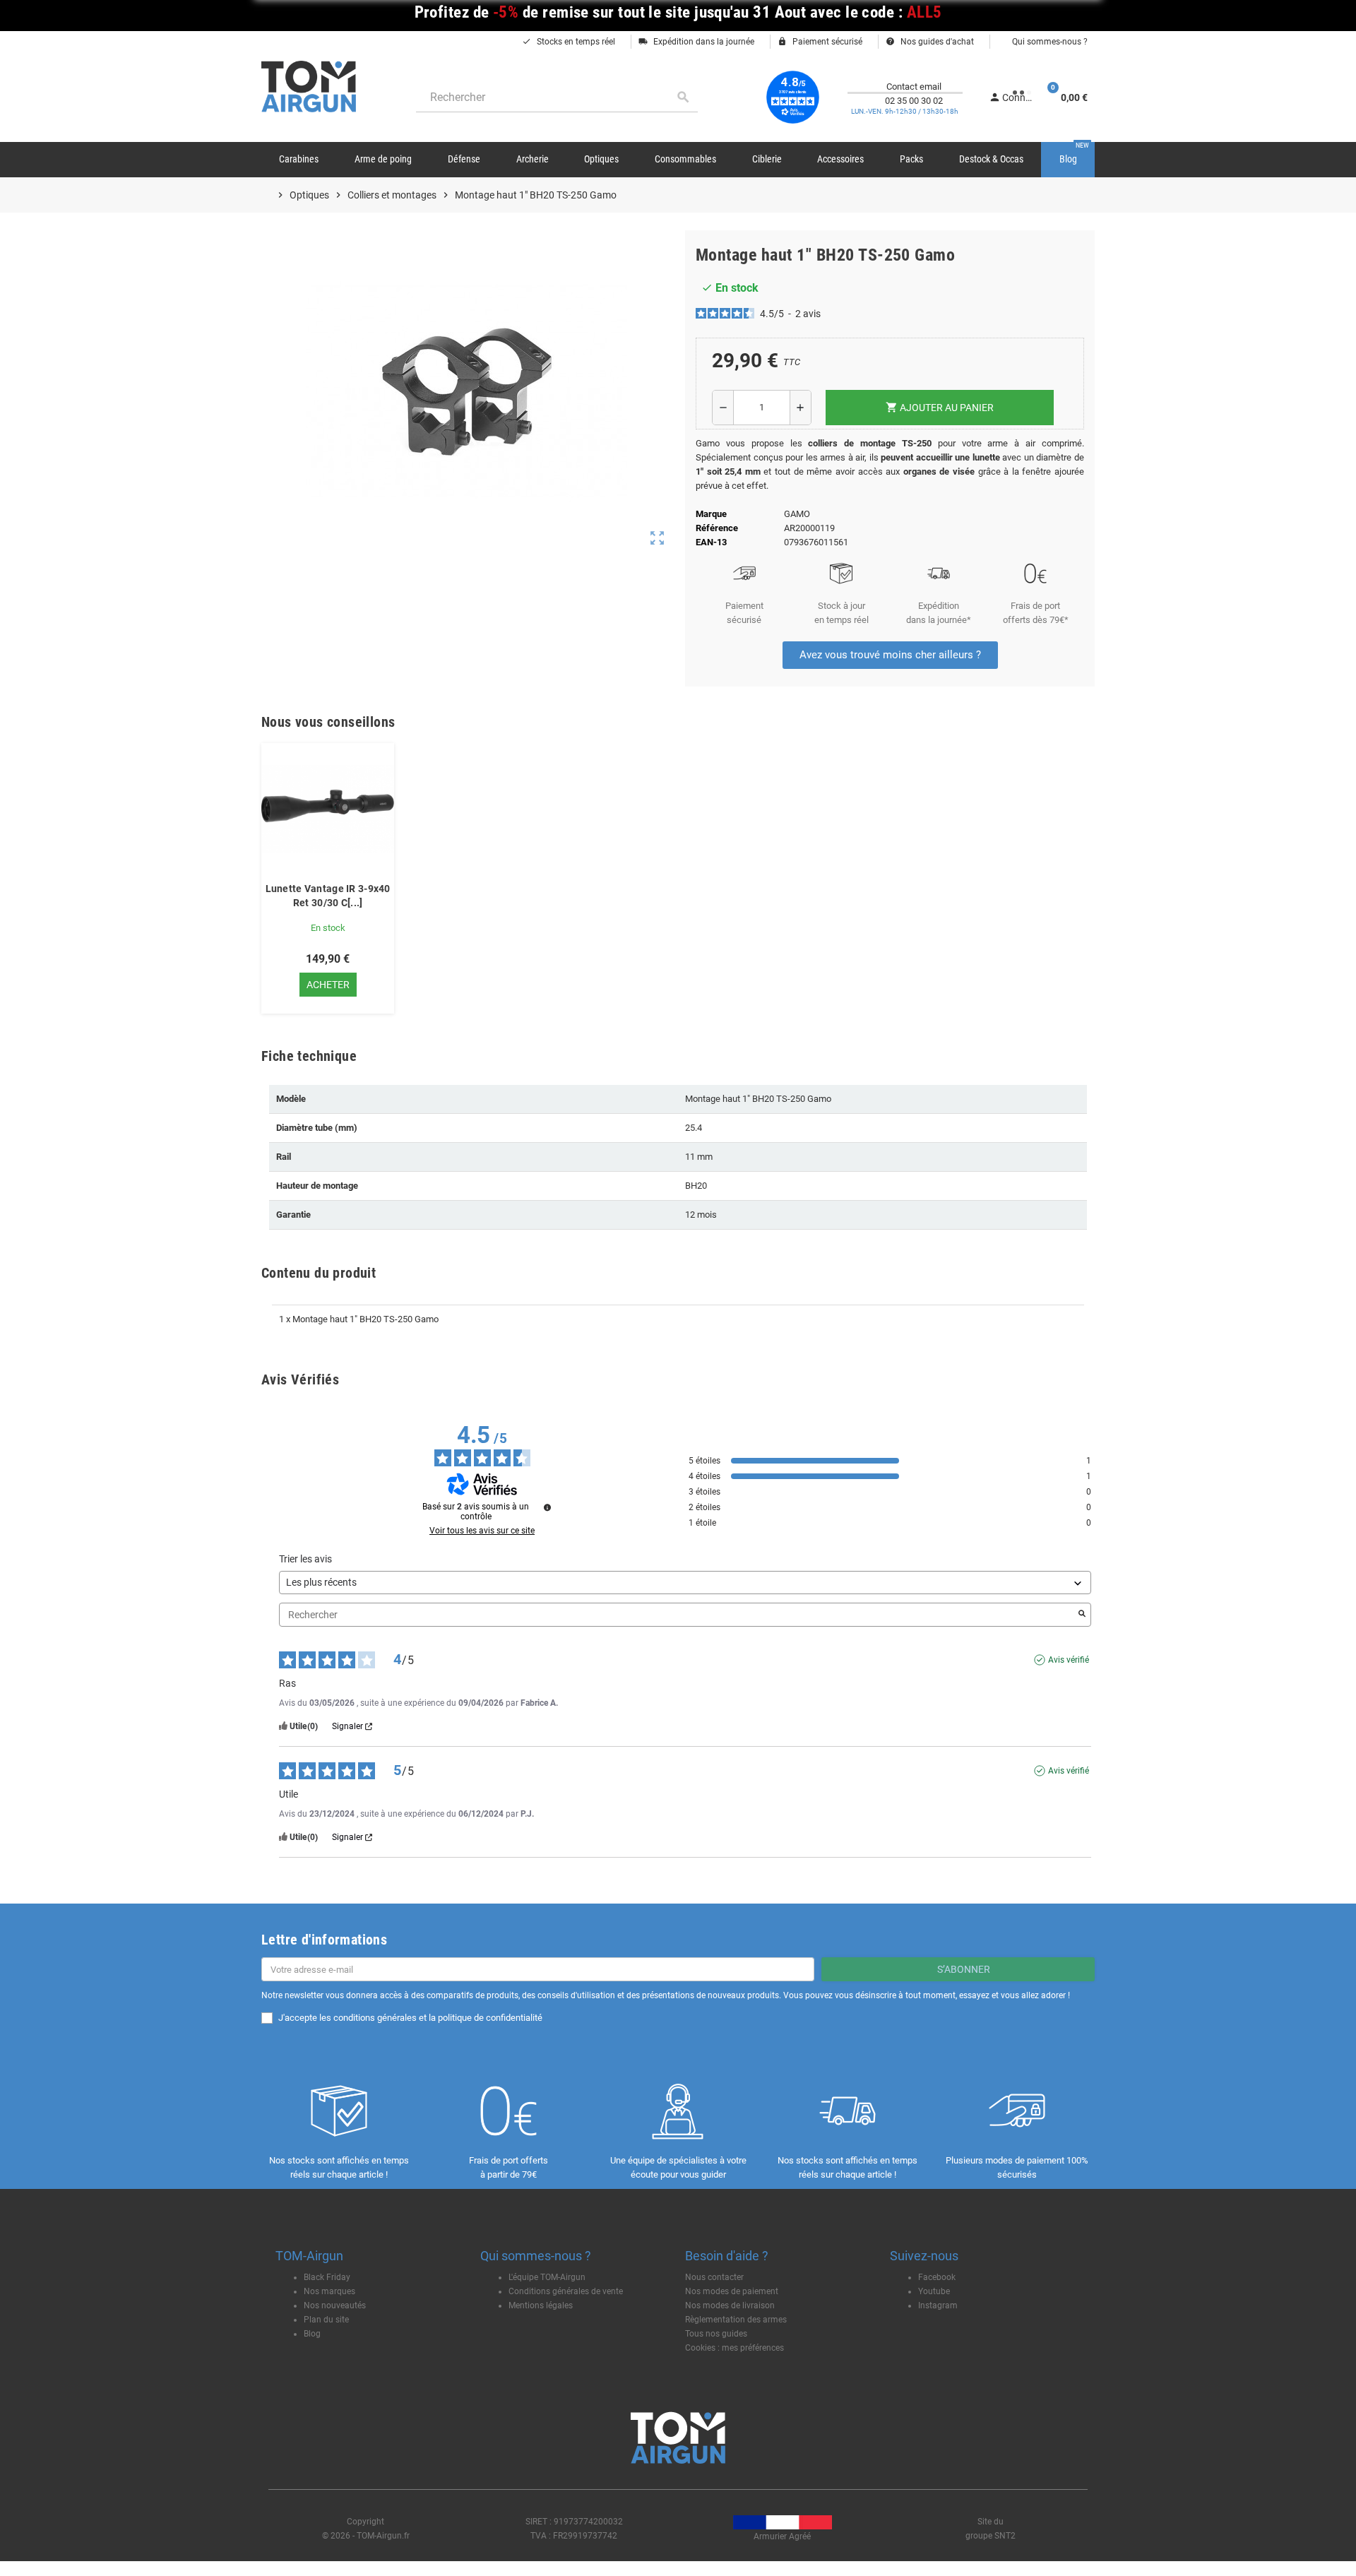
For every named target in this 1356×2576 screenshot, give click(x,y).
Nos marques (329, 2291)
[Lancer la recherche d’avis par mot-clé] (1082, 1615)
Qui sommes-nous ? (1049, 42)
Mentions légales (541, 2305)
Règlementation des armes (736, 2320)
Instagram (938, 2305)
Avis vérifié (1069, 1660)
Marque (711, 514)
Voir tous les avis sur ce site (482, 1531)
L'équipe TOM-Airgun (547, 2277)
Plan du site (326, 2320)
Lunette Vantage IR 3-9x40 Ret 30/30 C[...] (328, 896)
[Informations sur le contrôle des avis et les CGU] (547, 1507)
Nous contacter (714, 2277)
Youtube (934, 2291)
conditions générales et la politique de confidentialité (438, 2018)
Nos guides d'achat (930, 42)
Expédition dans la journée (696, 42)
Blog (312, 2334)
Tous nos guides (716, 2334)
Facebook (937, 2277)
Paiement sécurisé (820, 42)
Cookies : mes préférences (734, 2348)
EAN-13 (711, 542)
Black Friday (327, 2277)
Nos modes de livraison (730, 2305)
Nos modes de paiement (732, 2291)
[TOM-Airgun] (309, 86)
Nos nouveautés (335, 2305)
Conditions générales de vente (566, 2291)
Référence (717, 528)
